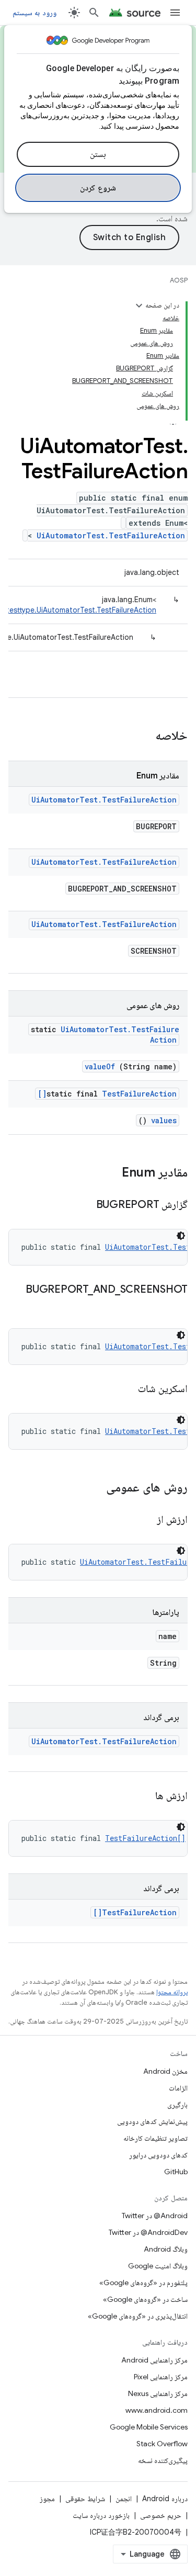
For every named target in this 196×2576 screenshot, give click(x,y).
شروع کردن (98, 188)
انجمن (124, 2499)
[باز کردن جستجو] (94, 13)
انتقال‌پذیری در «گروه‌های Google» (138, 2316)
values (164, 1120)
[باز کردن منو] (175, 13)
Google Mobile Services (149, 2427)
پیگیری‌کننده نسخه (163, 2460)
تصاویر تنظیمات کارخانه (155, 2138)
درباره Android (165, 2499)
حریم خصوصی (161, 2515)
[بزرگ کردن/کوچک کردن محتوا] (139, 306)
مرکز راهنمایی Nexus (158, 2393)
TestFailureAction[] (107, 1094)
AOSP (179, 280)
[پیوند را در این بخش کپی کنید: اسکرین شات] (125, 1389)
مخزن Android (165, 2071)
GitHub (176, 2172)
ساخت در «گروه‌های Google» (145, 2299)
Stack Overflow (162, 2444)
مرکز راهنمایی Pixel (161, 2377)
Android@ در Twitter (155, 2216)
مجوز (47, 2499)
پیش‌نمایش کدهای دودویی (152, 2121)
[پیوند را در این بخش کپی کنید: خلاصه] (142, 737)
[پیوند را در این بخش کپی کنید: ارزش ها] (143, 1797)
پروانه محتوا (172, 1992)
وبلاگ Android (166, 2249)
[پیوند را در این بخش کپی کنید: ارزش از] (144, 1520)
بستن (98, 154)
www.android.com (157, 2410)
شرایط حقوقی (85, 2499)
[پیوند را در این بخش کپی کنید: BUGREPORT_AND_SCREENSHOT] (177, 1305)
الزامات (178, 2088)
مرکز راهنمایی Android (154, 2360)
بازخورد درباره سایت (101, 2515)
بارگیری (177, 2105)
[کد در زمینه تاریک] (181, 1236)
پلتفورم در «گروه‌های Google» (143, 2283)
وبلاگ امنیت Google (158, 2266)
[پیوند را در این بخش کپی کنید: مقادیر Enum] (111, 1173)
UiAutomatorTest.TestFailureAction (111, 535)
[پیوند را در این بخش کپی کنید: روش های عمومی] (93, 1488)
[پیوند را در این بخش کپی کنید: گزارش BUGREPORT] (83, 1205)
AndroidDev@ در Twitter (148, 2232)
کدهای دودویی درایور (158, 2155)
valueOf (100, 1066)
